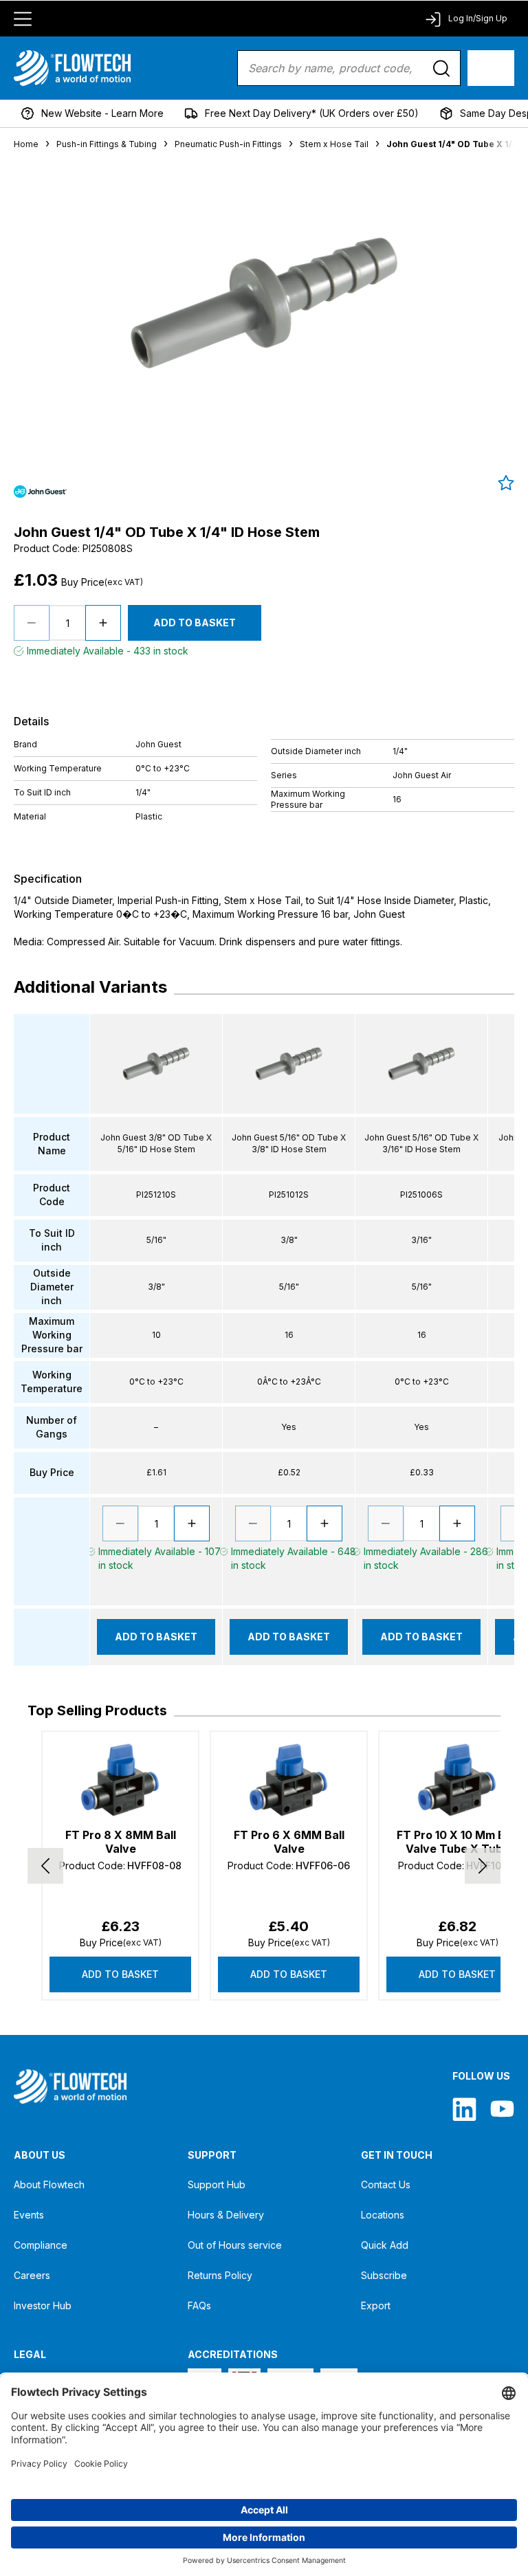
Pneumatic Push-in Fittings (228, 144)
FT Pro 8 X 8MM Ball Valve (121, 1842)
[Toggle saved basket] (506, 483)
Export (376, 2305)
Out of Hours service (235, 2245)
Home (26, 144)
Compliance (41, 2245)
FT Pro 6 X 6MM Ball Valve (289, 1842)
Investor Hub (43, 2305)
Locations (383, 2215)
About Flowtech (49, 2184)
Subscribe (384, 2275)
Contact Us (386, 2184)
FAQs (199, 2305)
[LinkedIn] (464, 2109)
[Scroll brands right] (483, 1866)
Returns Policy (220, 2275)
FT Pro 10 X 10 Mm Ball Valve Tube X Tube (457, 1842)
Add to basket (120, 1974)
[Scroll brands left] (45, 1866)
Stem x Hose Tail (334, 144)
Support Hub (217, 2184)
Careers (32, 2275)
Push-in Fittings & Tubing (107, 144)
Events (29, 2215)
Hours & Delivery (226, 2215)
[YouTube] (502, 2109)
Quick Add (385, 2245)
